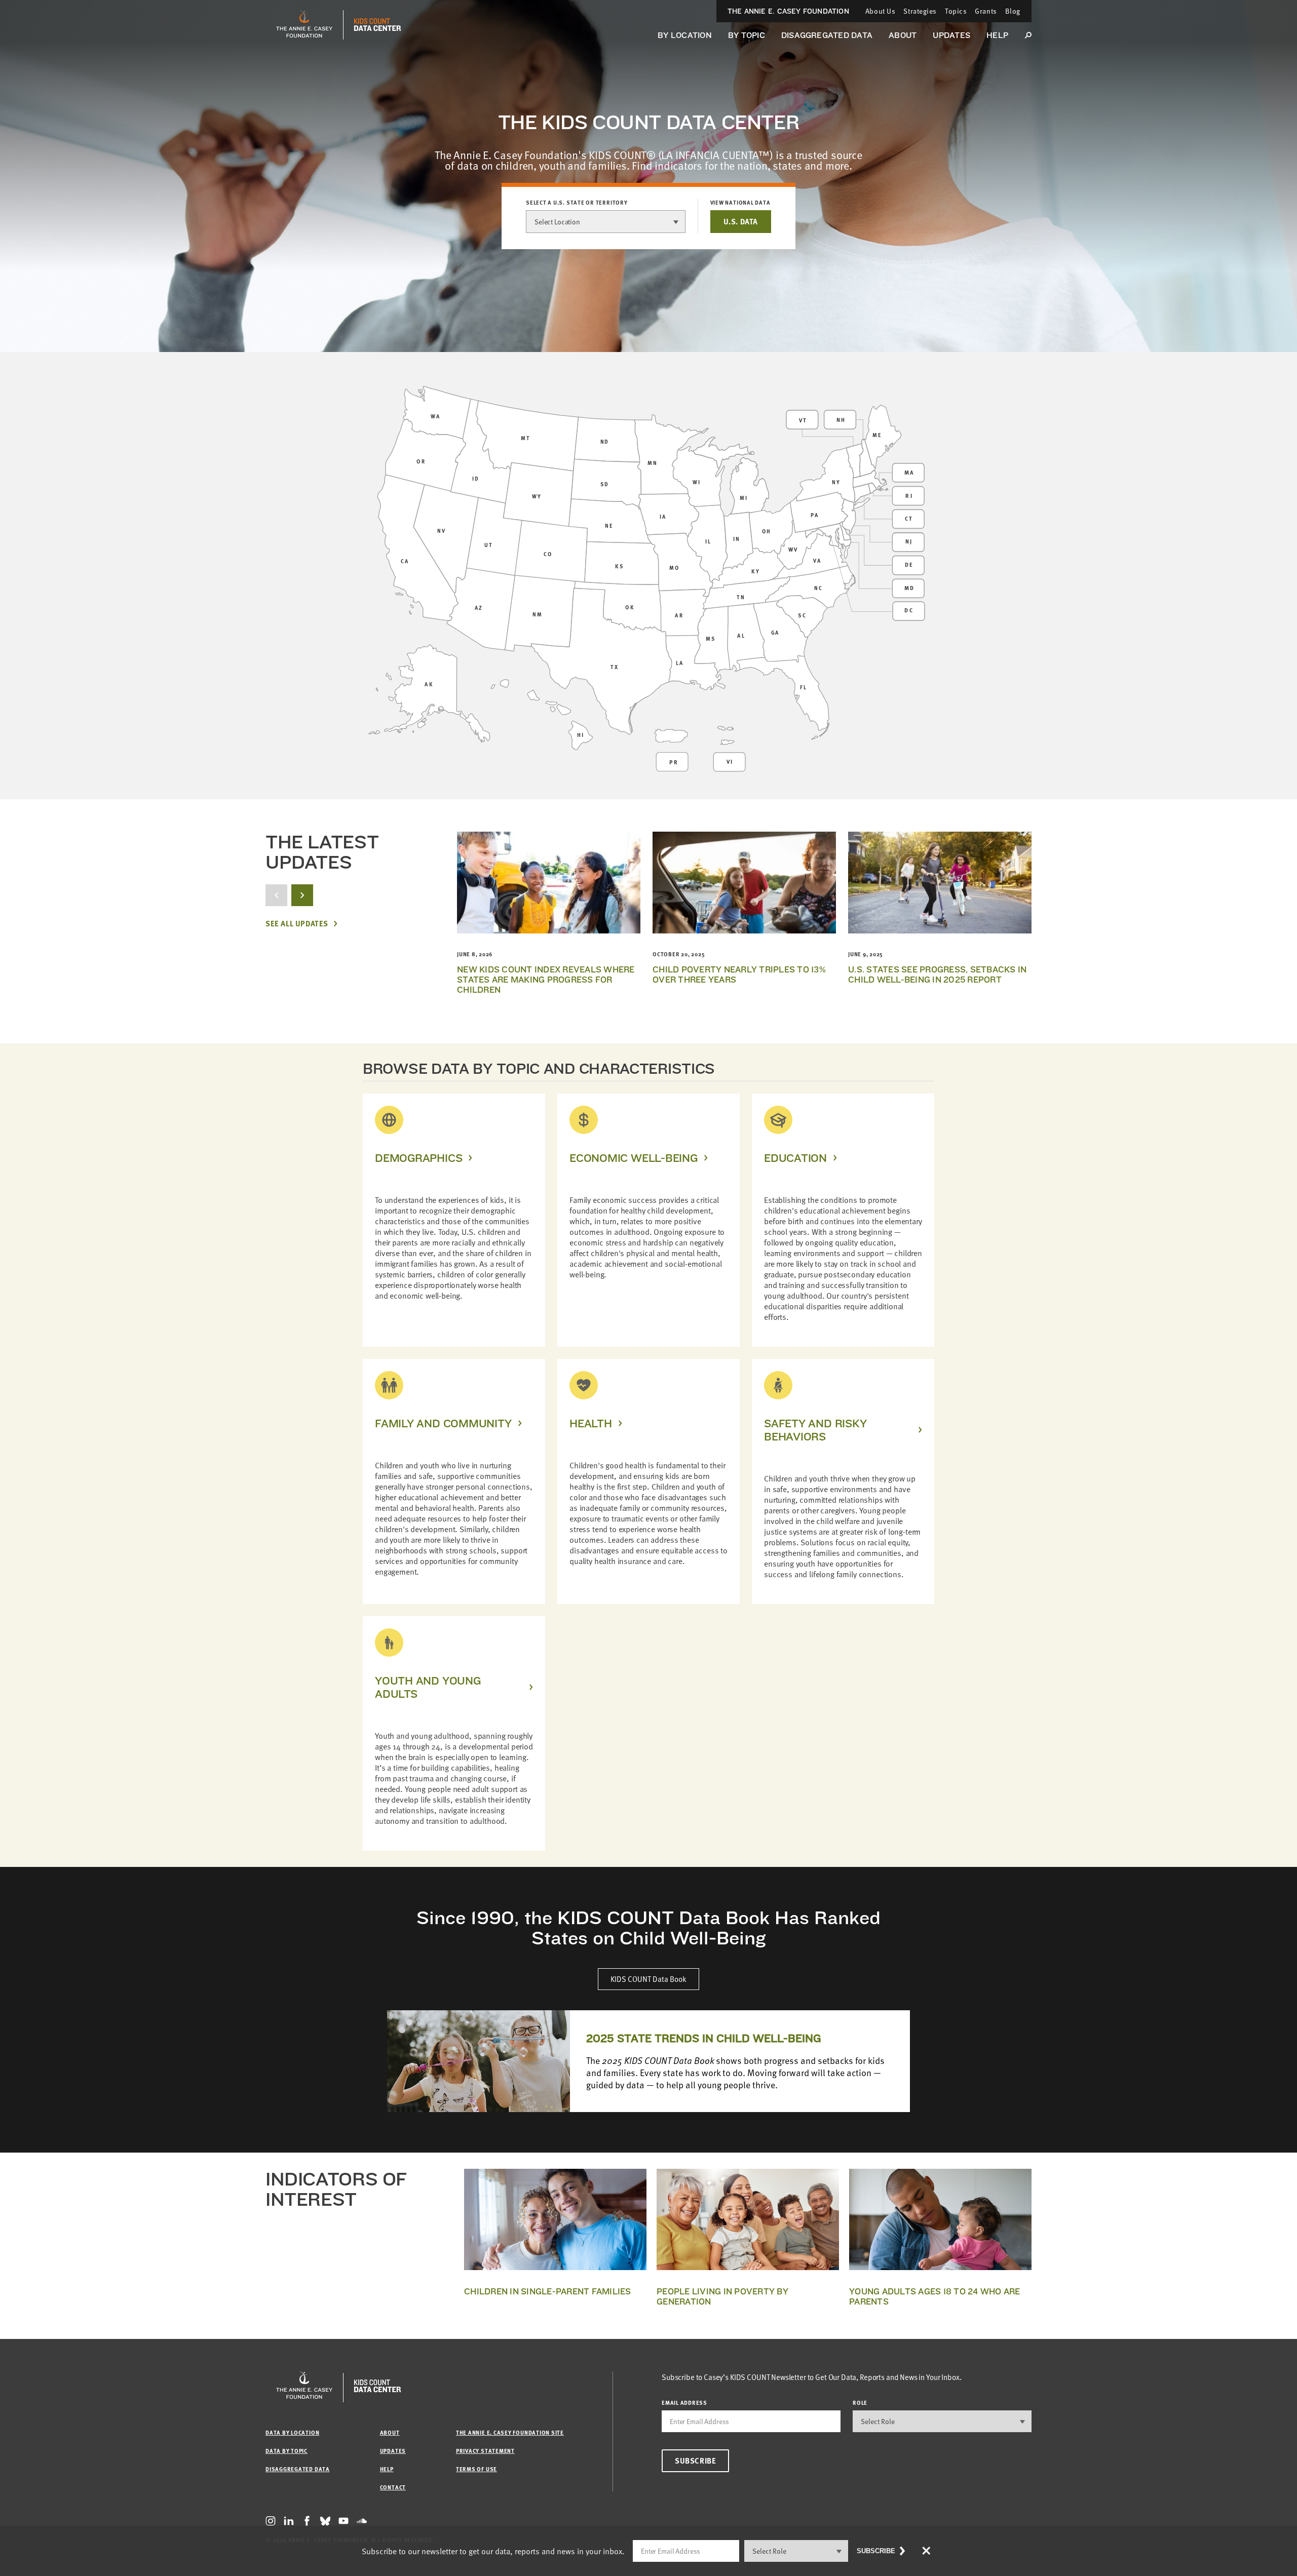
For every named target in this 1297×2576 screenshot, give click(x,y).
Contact (393, 2487)
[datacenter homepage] (377, 25)
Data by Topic (287, 2451)
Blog (1013, 11)
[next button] (302, 895)
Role (860, 2403)
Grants (986, 11)
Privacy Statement (485, 2451)
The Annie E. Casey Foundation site (510, 2432)
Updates (951, 35)
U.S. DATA (741, 221)
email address (684, 2403)
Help (997, 35)
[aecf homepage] (304, 25)
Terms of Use (476, 2469)
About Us (880, 11)
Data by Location (292, 2432)
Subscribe (695, 2461)
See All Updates (297, 924)
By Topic (747, 35)
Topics (956, 11)
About (903, 35)
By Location (685, 35)
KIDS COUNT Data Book (648, 1979)
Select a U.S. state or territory (577, 203)
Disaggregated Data (827, 35)
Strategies (920, 11)
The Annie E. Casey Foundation (788, 11)
